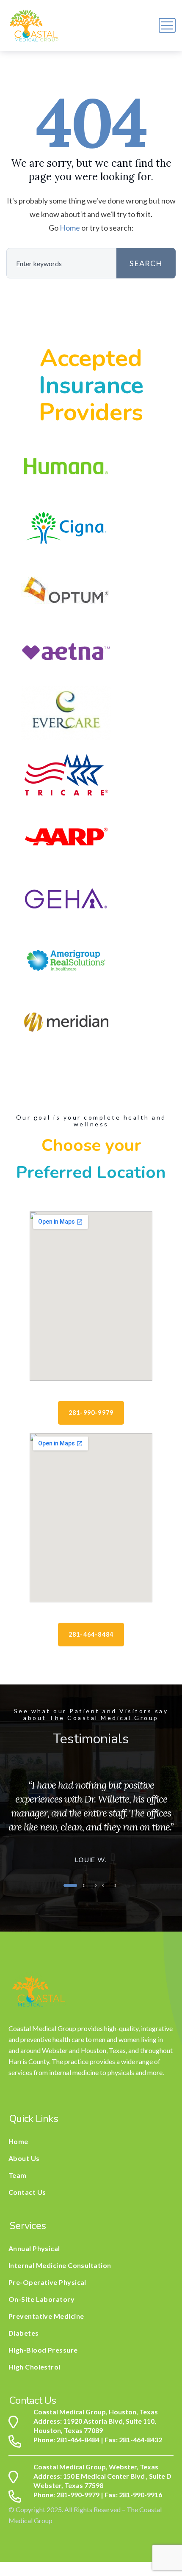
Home (70, 228)
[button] (70, 1885)
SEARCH (146, 263)
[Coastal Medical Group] (34, 25)
